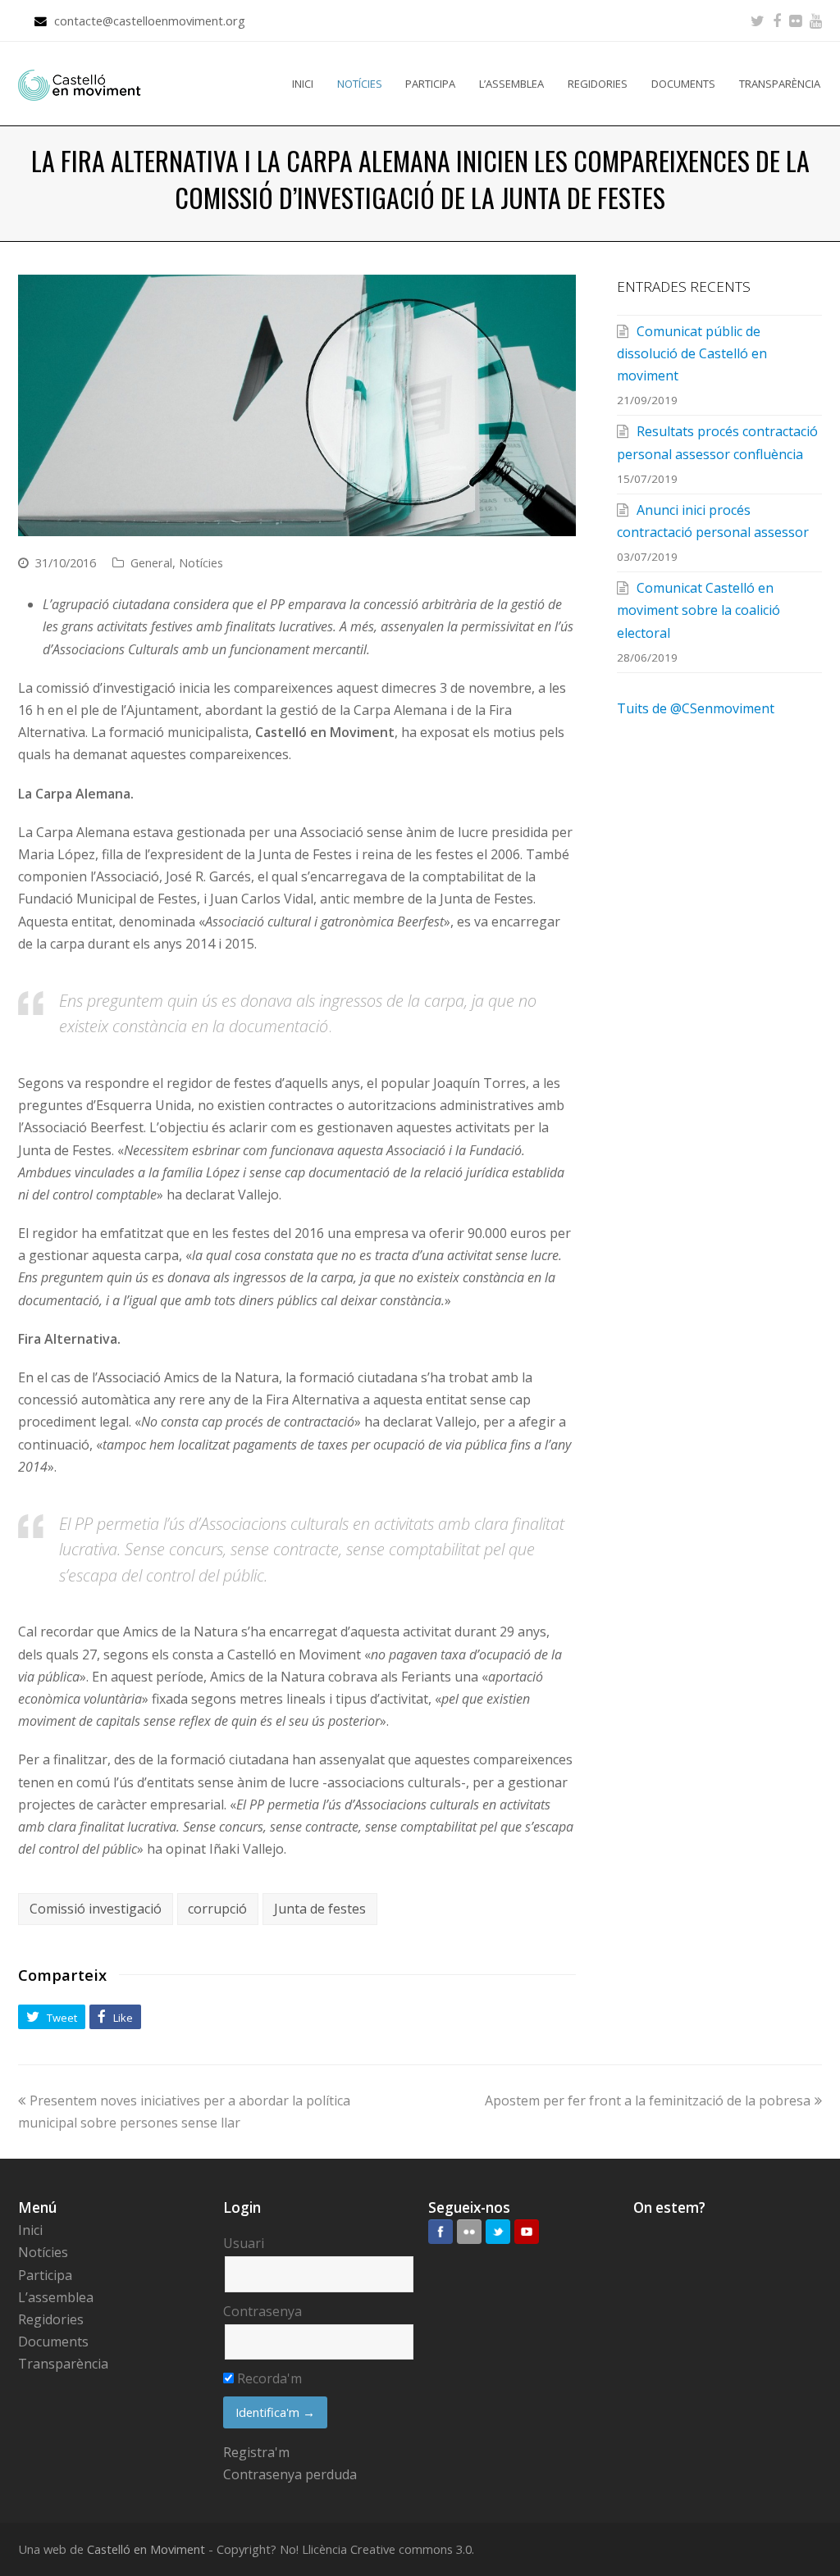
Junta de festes (320, 1909)
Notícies (201, 562)
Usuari (244, 2243)
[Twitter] (758, 20)
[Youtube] (816, 20)
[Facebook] (777, 20)
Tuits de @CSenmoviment (696, 708)
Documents (53, 2342)
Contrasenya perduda (290, 2474)
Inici (30, 2230)
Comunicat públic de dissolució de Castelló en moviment (692, 353)
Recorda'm (268, 2378)
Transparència (63, 2364)
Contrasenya (262, 2311)
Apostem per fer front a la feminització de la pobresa (648, 2100)
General (151, 562)
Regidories (51, 2319)
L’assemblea (56, 2297)
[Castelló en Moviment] (80, 84)
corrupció (217, 1909)
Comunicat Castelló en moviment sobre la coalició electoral (698, 610)
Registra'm (256, 2452)
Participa (45, 2275)
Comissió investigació (96, 1909)
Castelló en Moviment (146, 2549)
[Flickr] (795, 20)
